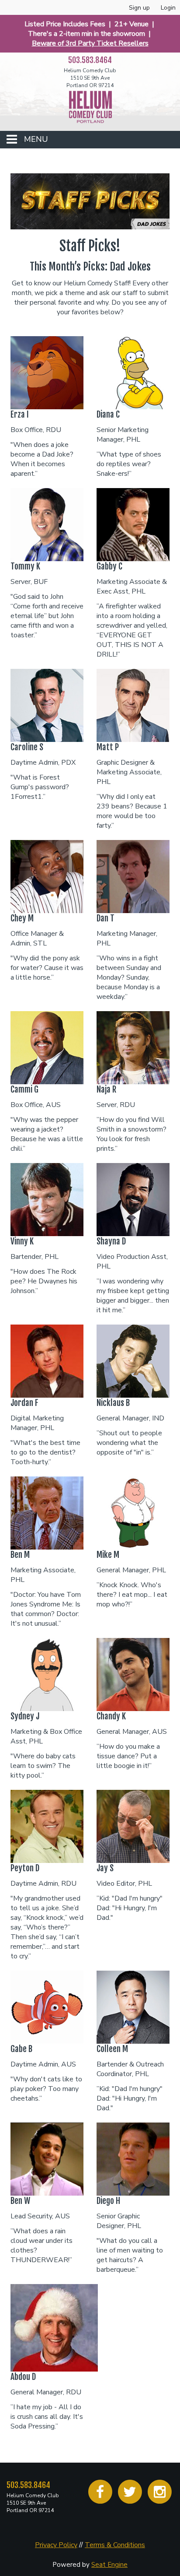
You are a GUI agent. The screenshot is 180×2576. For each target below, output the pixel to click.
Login (168, 8)
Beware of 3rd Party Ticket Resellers (90, 43)
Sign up (139, 8)
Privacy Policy (56, 2545)
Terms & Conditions (115, 2545)
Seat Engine (109, 2565)
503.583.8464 (28, 2485)
